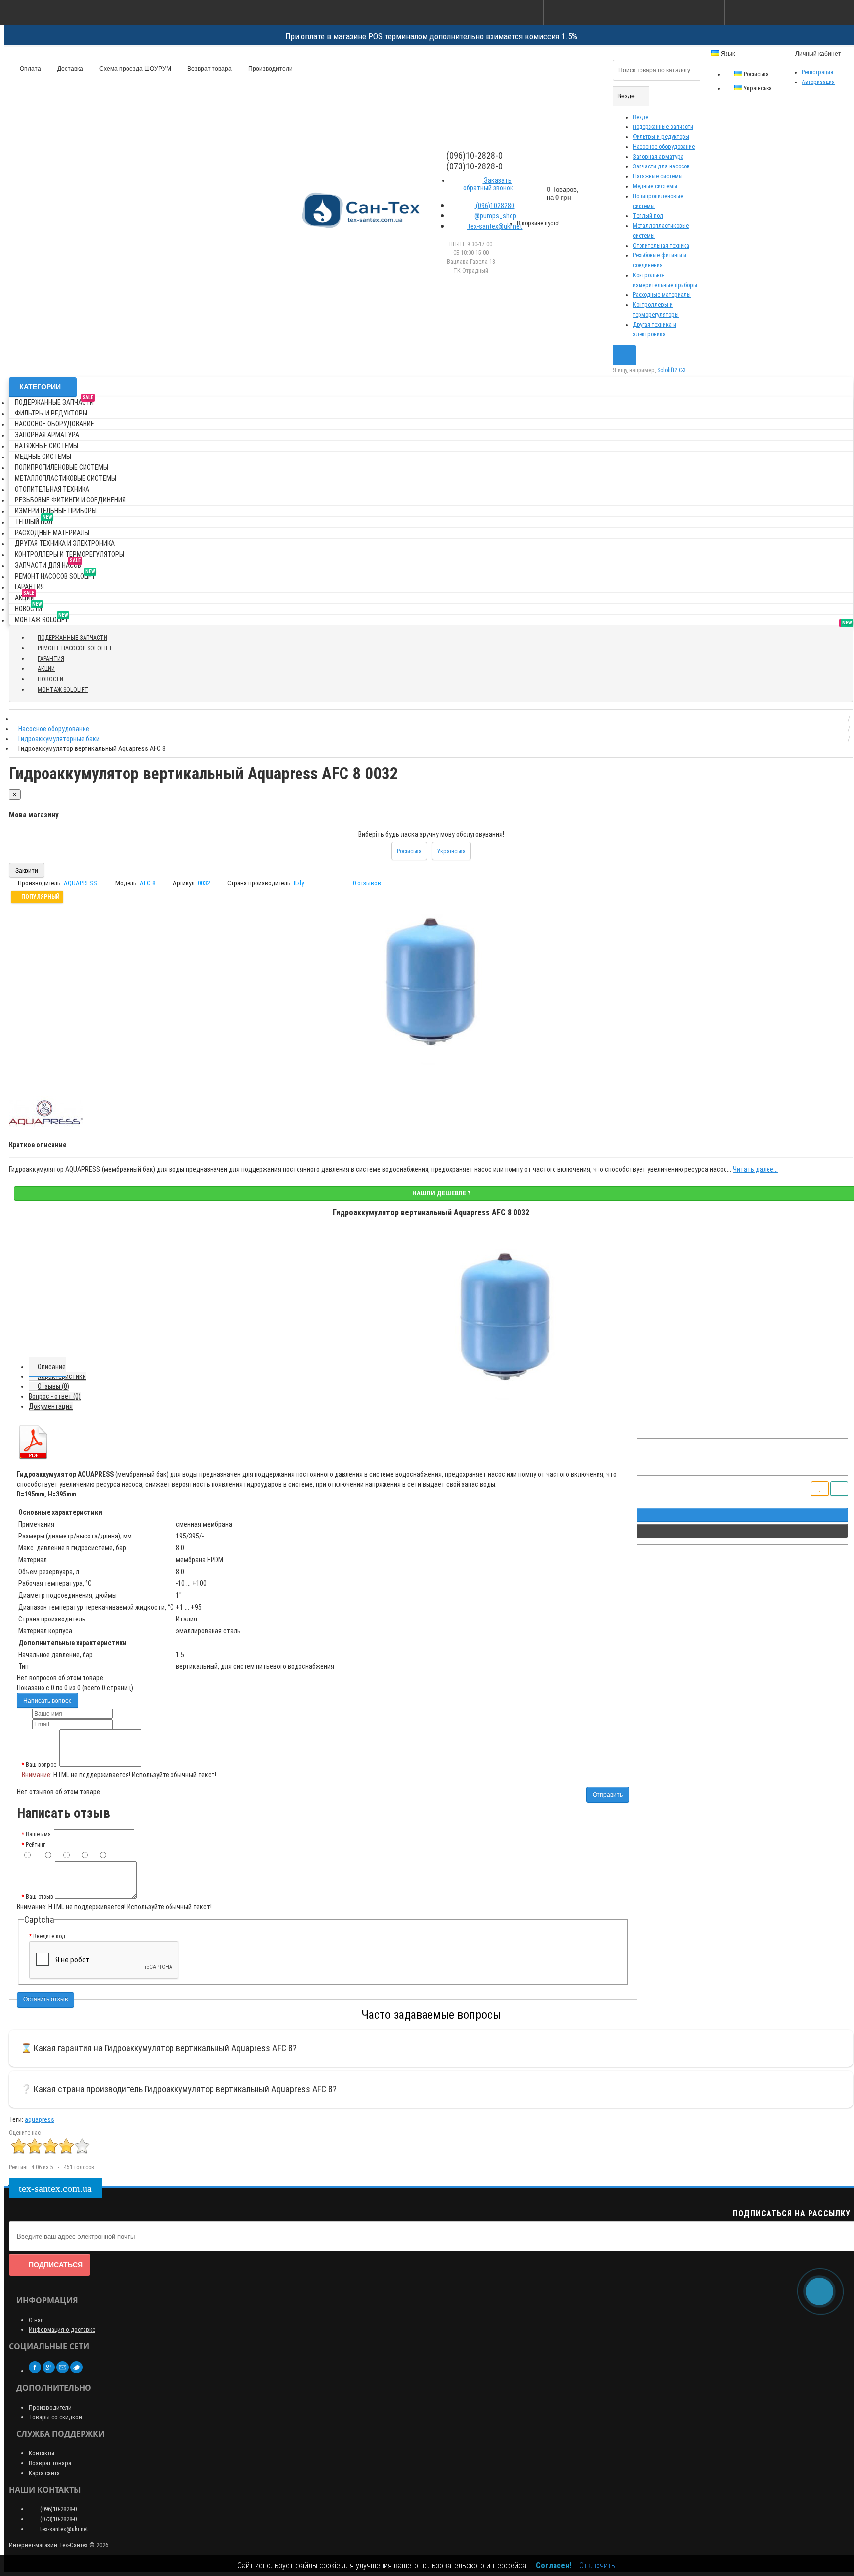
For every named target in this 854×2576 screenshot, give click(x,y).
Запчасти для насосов (661, 166)
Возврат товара (209, 69)
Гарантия (29, 587)
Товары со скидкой (55, 2417)
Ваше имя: (39, 1834)
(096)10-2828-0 (58, 2509)
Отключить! (598, 2565)
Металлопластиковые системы (65, 478)
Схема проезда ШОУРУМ (134, 69)
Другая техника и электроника (65, 543)
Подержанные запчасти (663, 127)
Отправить (608, 1795)
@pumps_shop (495, 216)
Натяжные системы (658, 176)
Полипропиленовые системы (62, 467)
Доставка (69, 69)
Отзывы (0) (53, 1386)
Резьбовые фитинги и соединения (70, 500)
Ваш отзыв (40, 1897)
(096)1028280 (494, 206)
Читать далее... (755, 1169)
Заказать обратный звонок (488, 184)
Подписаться (56, 2265)
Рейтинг (35, 1845)
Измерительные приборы (56, 511)
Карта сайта (44, 2473)
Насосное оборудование (664, 147)
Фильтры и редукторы (661, 137)
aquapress (40, 2119)
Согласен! (554, 2565)
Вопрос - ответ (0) (55, 1396)
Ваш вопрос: (42, 1765)
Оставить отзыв (45, 1999)
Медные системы (655, 186)
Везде (640, 117)
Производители (270, 69)
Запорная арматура (658, 157)
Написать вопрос (47, 1701)
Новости (28, 607)
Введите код (49, 1936)
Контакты (42, 2453)
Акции (25, 596)
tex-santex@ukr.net (494, 226)
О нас (36, 2320)
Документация (51, 1406)
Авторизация (818, 82)
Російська (755, 74)
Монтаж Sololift (42, 618)
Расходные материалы (662, 295)
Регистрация (817, 72)
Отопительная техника (661, 246)
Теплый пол (648, 216)
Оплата (30, 69)
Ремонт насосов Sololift (55, 574)
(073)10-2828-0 (58, 2519)
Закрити (27, 871)
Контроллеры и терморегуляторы (69, 554)
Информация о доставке (62, 2330)
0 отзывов (367, 883)
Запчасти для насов (48, 563)
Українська (757, 88)
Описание (52, 1367)
